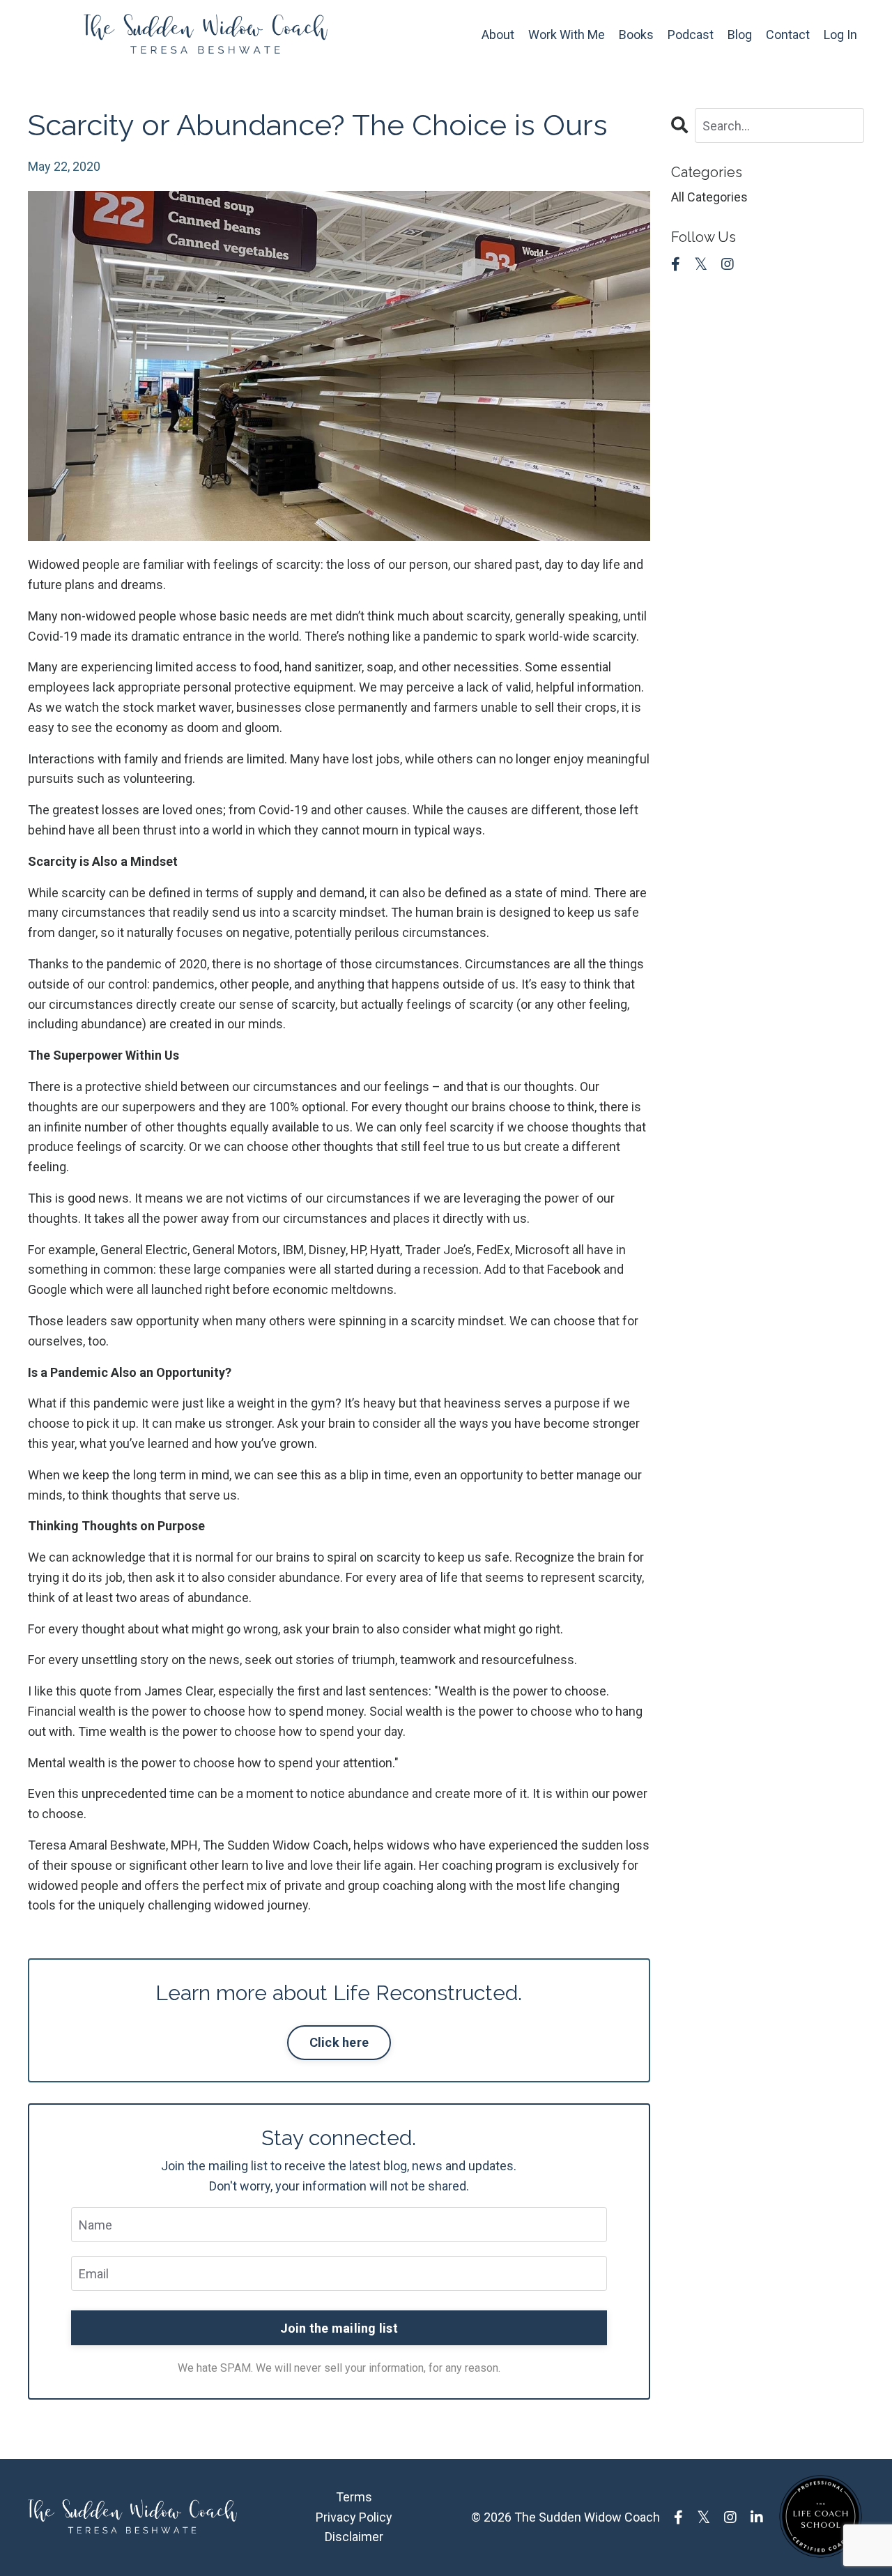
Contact (788, 35)
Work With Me (567, 35)
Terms (354, 2497)
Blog (740, 35)
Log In (840, 35)
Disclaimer (354, 2537)
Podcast (691, 35)
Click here (339, 2042)
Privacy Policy (354, 2517)
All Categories (709, 197)
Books (636, 35)
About (498, 35)
